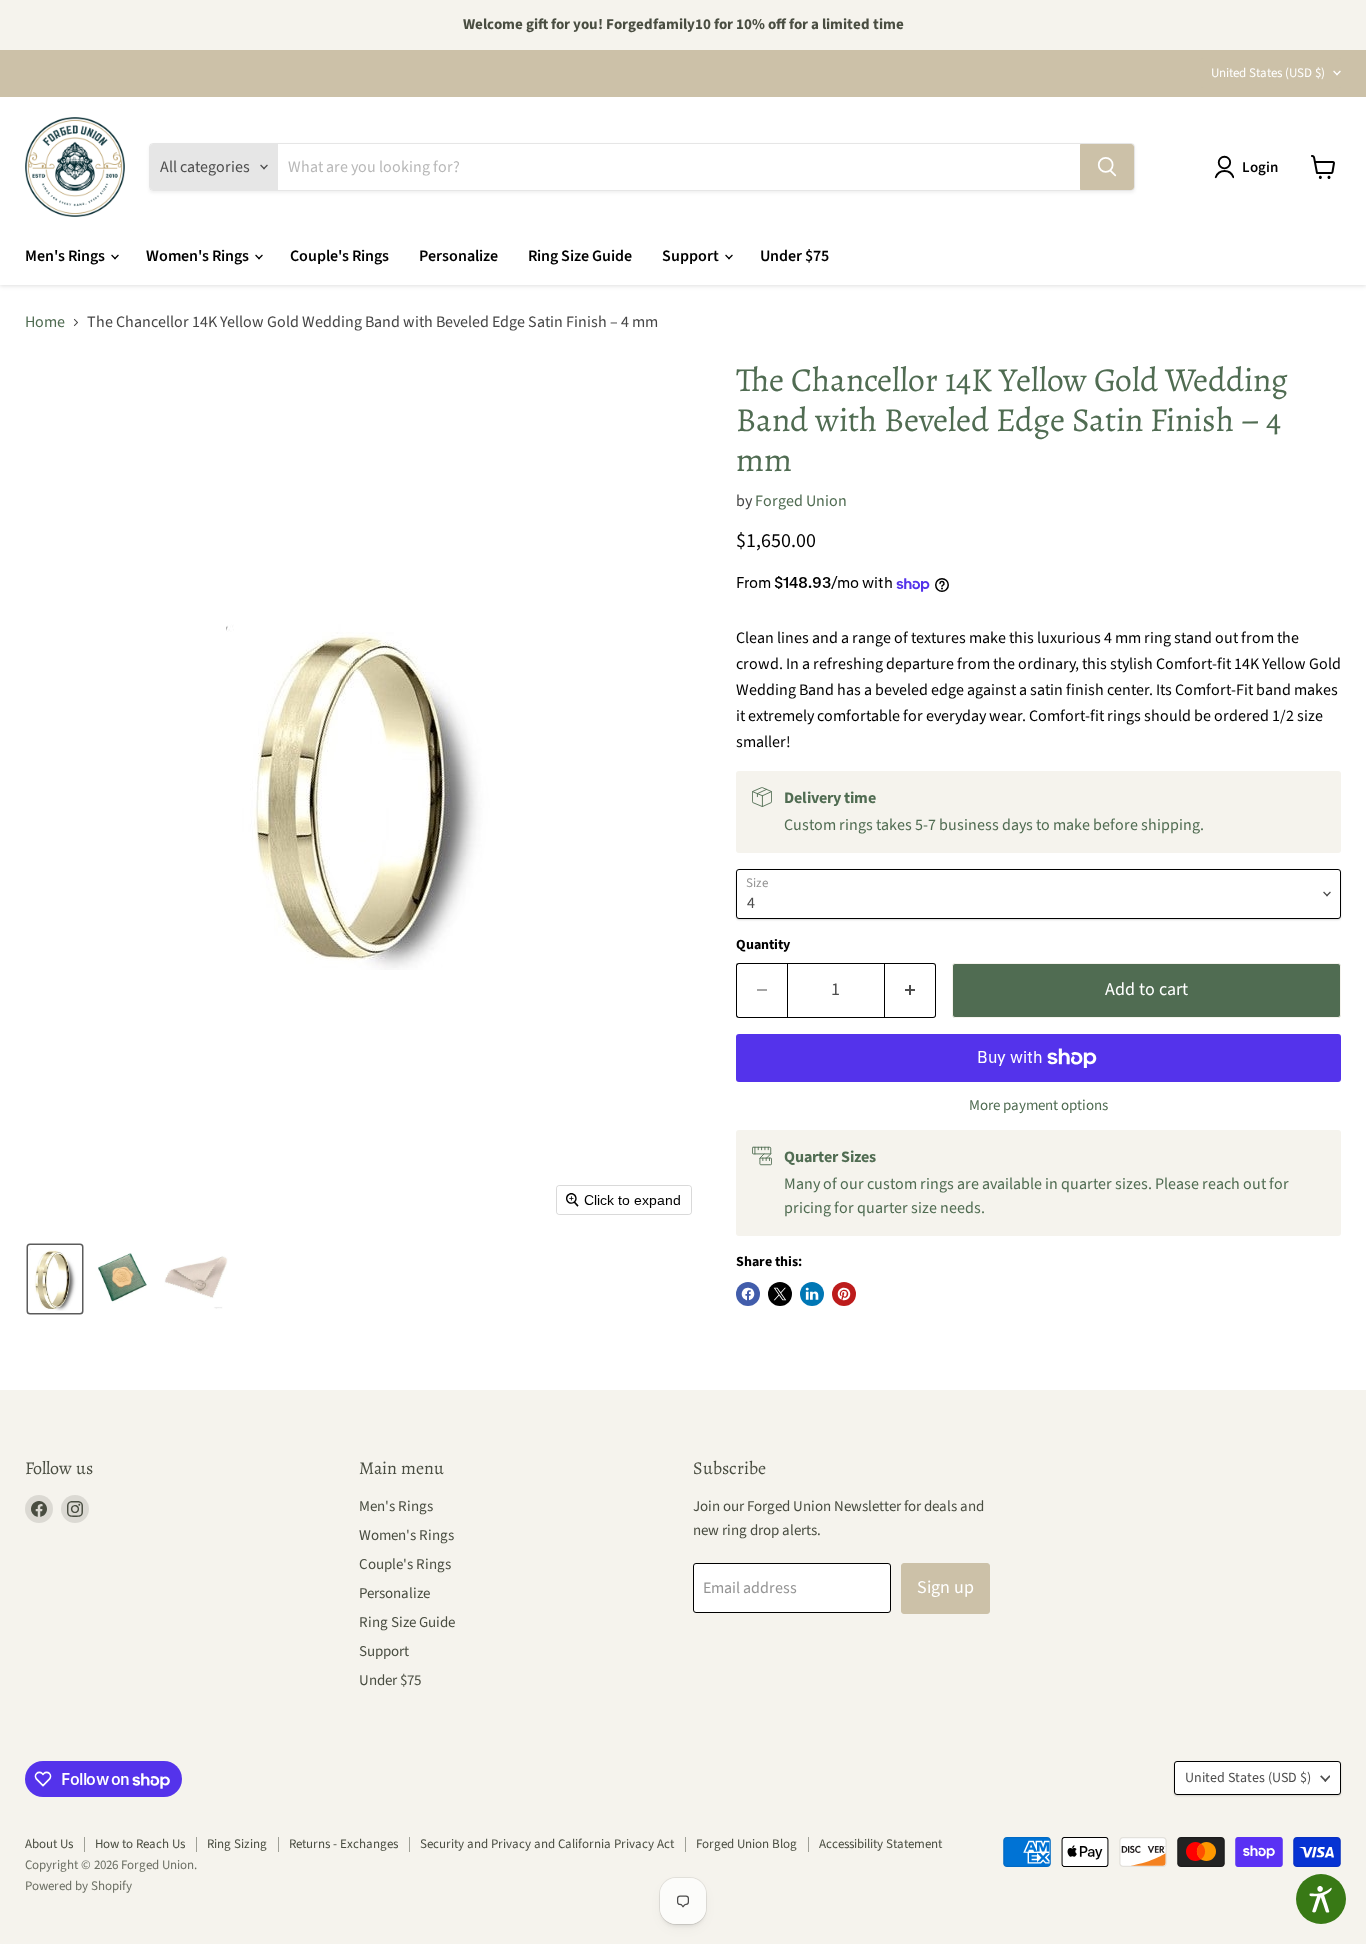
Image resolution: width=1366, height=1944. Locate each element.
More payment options (1038, 1105)
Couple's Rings (339, 256)
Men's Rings (66, 256)
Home (45, 322)
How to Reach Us (140, 1844)
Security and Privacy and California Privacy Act (547, 1844)
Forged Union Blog (746, 1844)
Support (692, 256)
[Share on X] (780, 1294)
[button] (1250, 167)
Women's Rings (199, 256)
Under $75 (794, 256)
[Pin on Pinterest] (844, 1294)
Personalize (458, 256)
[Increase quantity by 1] (910, 990)
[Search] (1107, 167)
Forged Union (801, 501)
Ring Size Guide (580, 256)
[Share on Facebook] (748, 1294)
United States (1268, 73)
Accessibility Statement (880, 1844)
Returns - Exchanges (343, 1844)
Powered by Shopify (78, 1886)
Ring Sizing (237, 1844)
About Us (49, 1844)
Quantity (763, 945)
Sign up (945, 1587)
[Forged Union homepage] (75, 167)
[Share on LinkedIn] (812, 1294)
